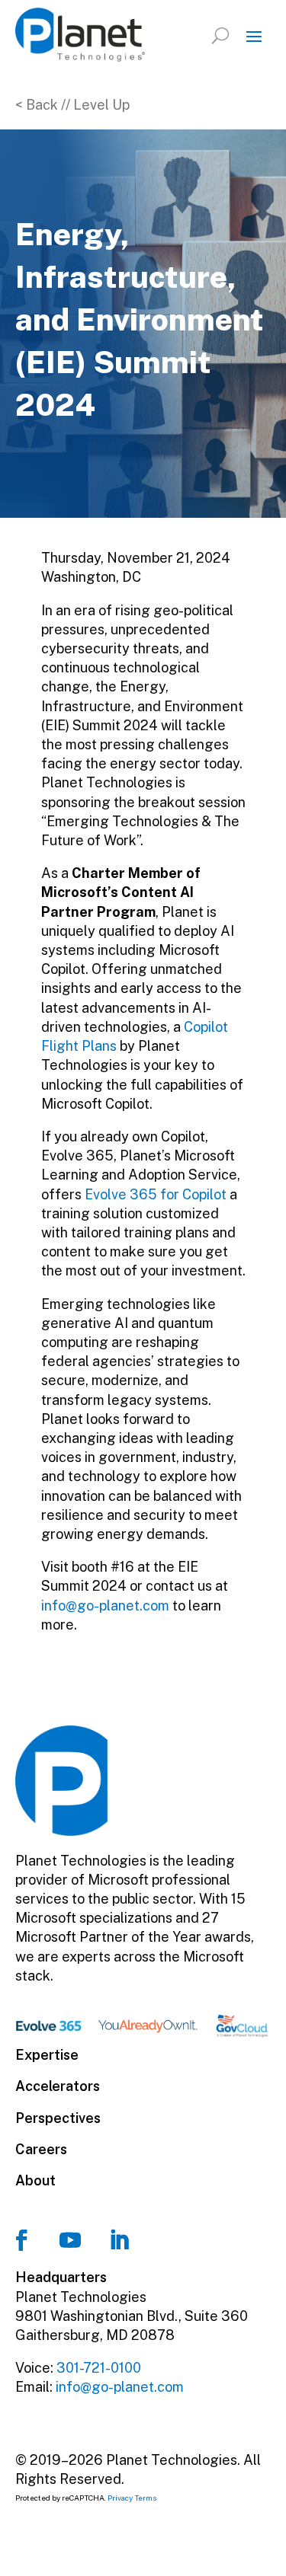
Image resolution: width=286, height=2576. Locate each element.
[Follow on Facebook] (21, 2240)
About (35, 2180)
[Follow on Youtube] (70, 2240)
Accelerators (58, 2086)
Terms (146, 2498)
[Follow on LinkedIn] (119, 2240)
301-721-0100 (99, 2368)
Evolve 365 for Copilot (156, 1194)
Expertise (47, 2055)
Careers (41, 2149)
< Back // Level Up (72, 105)
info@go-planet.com (105, 1606)
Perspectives (58, 2118)
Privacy (120, 2498)
